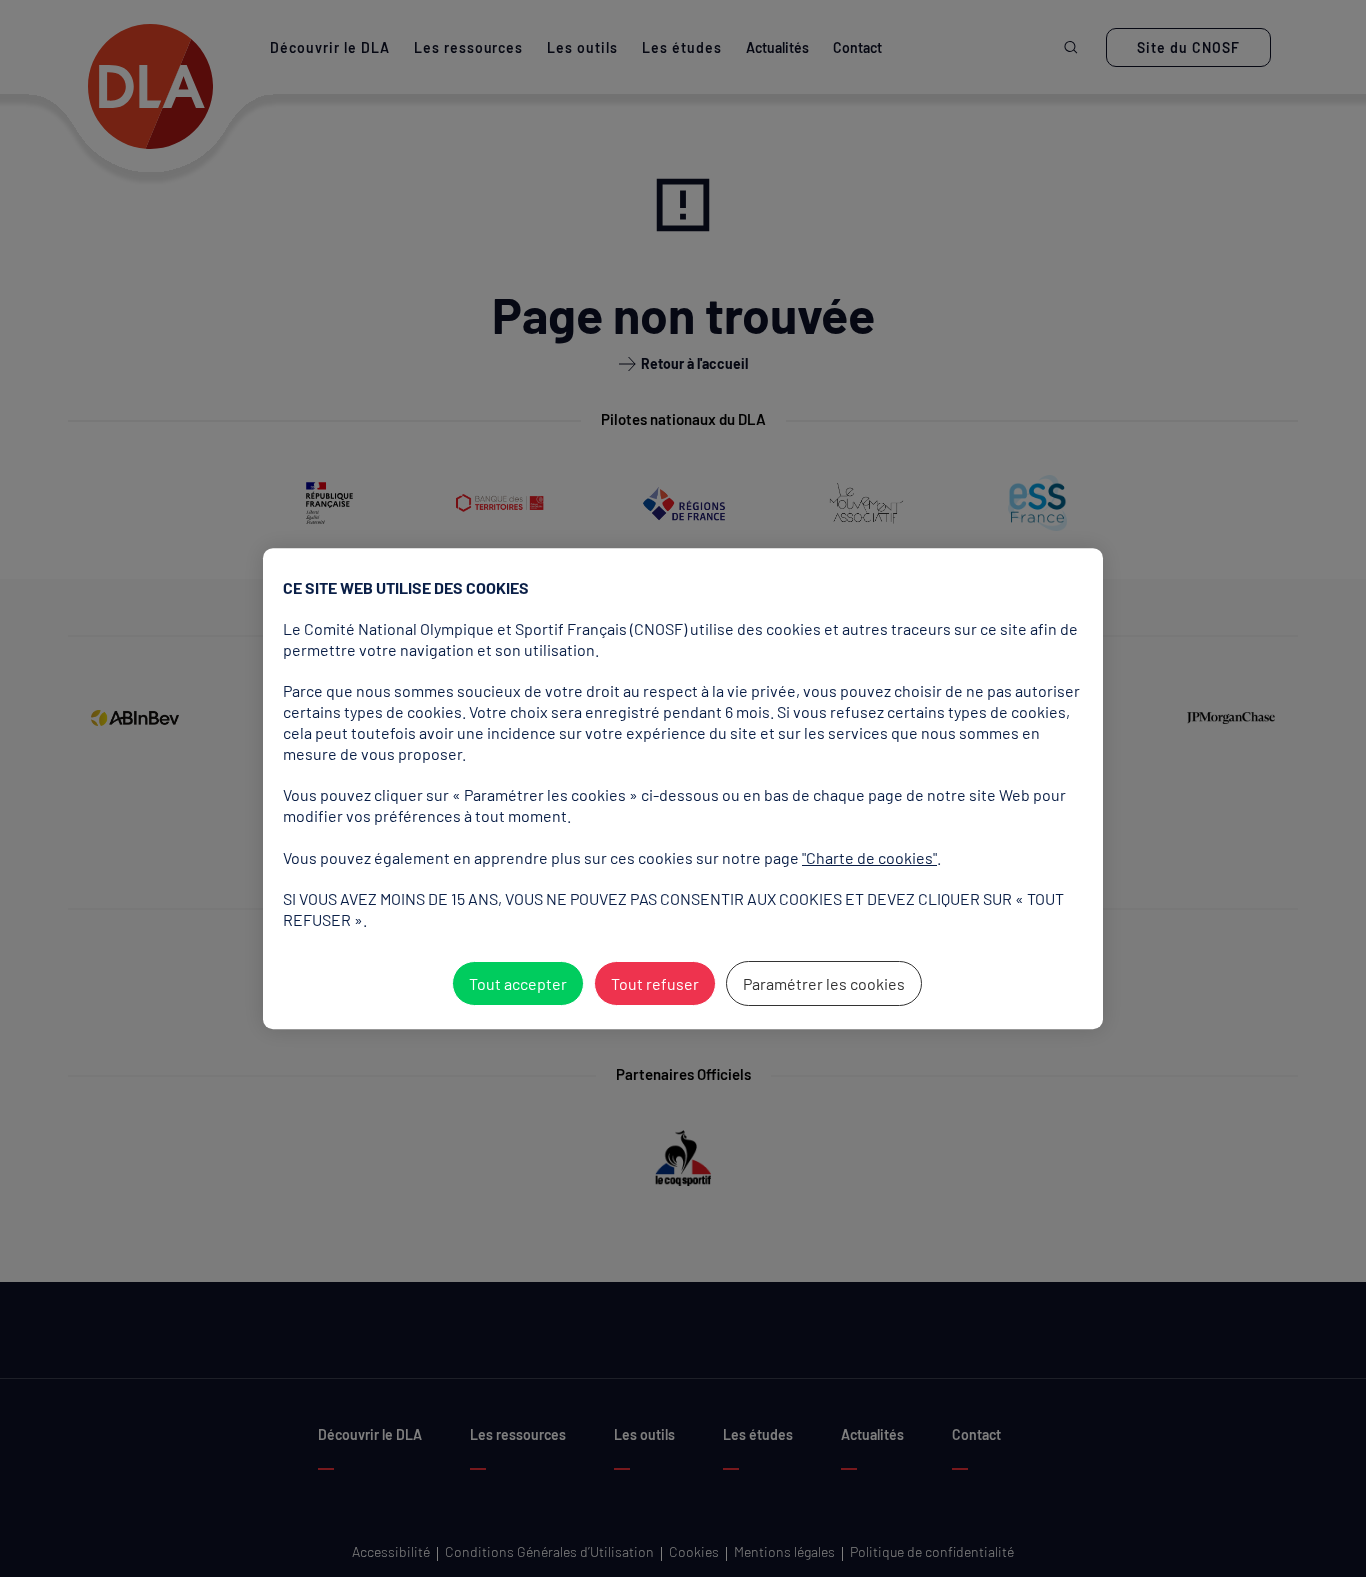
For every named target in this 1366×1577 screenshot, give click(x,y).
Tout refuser (655, 983)
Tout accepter (518, 983)
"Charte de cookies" (869, 857)
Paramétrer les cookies (824, 983)
